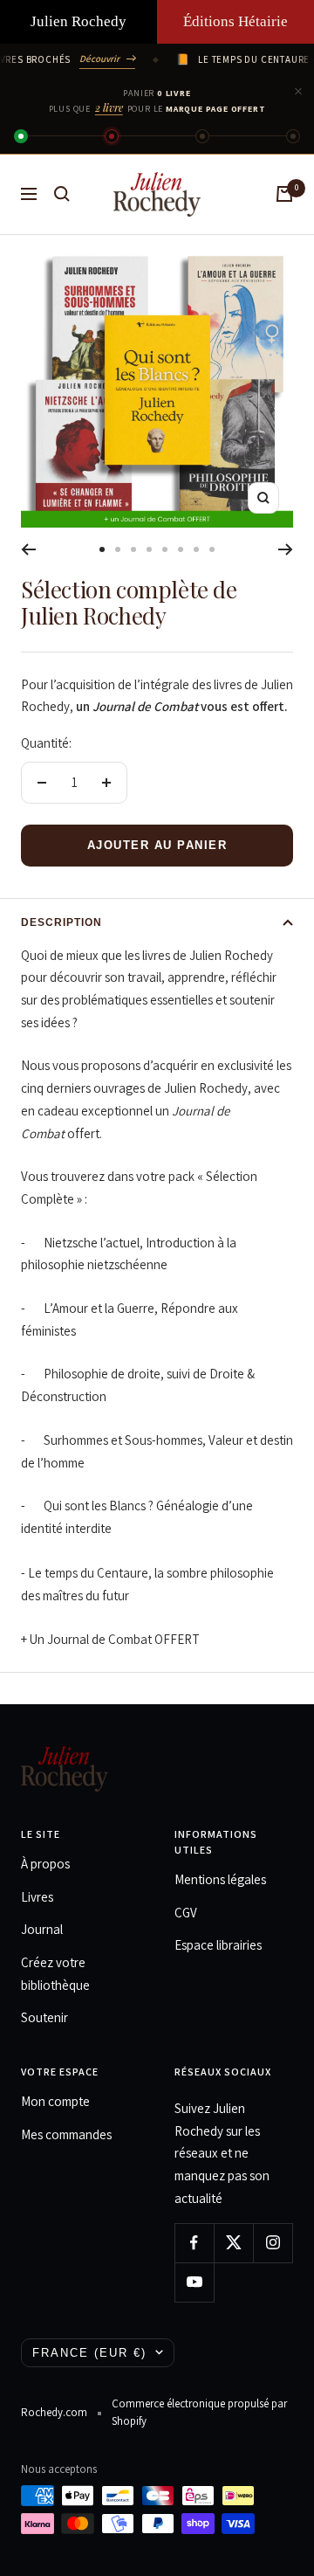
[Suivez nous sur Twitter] (233, 2243)
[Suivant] (286, 549)
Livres (37, 1897)
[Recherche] (62, 194)
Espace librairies (218, 1945)
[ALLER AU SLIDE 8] (212, 549)
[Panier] (284, 194)
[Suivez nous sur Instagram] (273, 2243)
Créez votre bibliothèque (55, 1974)
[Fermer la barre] (298, 92)
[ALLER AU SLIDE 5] (165, 549)
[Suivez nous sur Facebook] (194, 2243)
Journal (42, 1929)
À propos (45, 1864)
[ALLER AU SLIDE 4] (149, 549)
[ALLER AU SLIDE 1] (102, 549)
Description (61, 922)
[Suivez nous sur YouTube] (194, 2282)
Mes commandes (66, 2134)
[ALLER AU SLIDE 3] (133, 549)
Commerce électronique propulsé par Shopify (199, 2412)
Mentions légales (220, 1879)
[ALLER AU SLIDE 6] (181, 549)
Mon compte (55, 2101)
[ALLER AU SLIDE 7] (196, 549)
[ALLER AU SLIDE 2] (118, 549)
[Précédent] (28, 549)
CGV (186, 1913)
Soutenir (44, 2017)
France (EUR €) (89, 2353)
